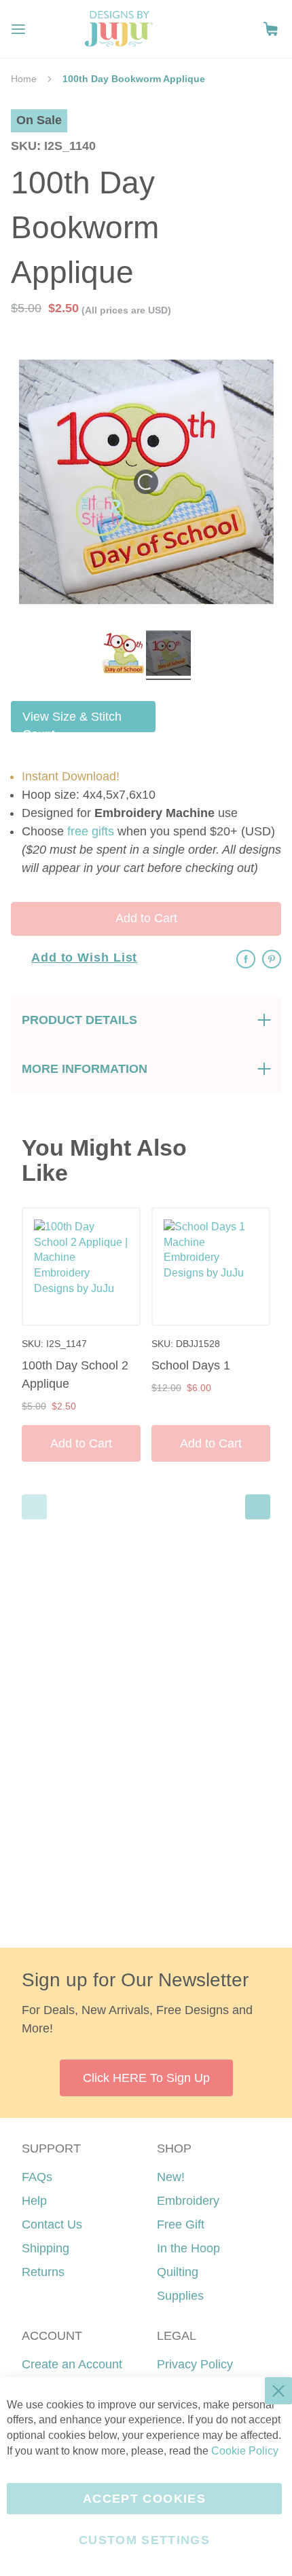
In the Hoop (188, 2248)
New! (171, 2177)
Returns (43, 2272)
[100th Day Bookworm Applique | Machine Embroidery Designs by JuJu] (124, 655)
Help (34, 2201)
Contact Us (52, 2224)
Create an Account (72, 2364)
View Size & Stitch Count (72, 721)
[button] (271, 29)
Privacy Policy (195, 2364)
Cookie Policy (245, 2451)
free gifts (91, 831)
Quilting (178, 2272)
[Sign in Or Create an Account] (243, 29)
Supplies (180, 2296)
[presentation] (258, 1507)
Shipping (45, 2248)
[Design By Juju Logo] (118, 29)
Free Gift (181, 2224)
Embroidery (188, 2201)
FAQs (37, 2177)
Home (24, 79)
